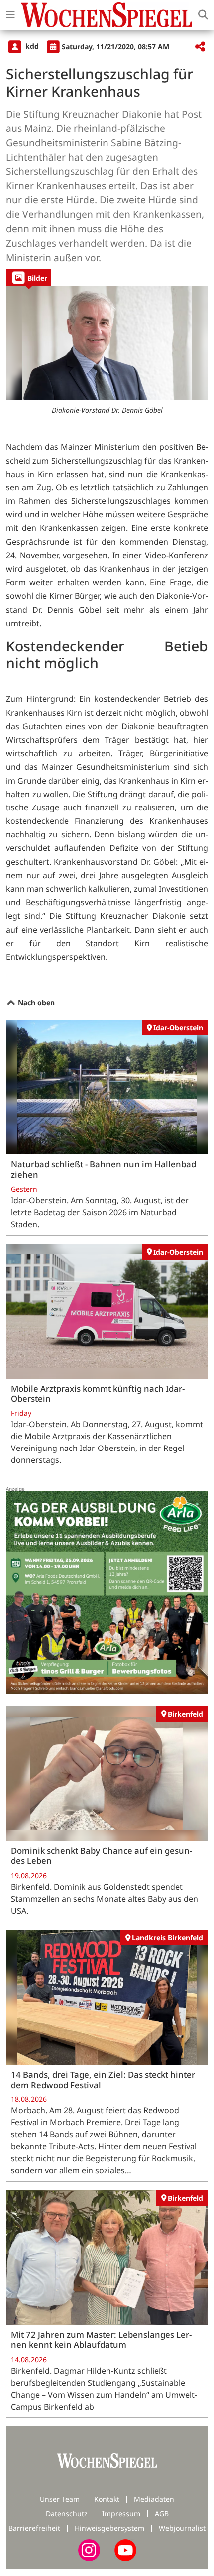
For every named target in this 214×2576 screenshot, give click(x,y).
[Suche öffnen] (203, 15)
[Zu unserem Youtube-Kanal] (125, 2549)
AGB (162, 2513)
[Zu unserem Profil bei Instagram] (89, 2549)
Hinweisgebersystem (109, 2528)
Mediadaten (154, 2499)
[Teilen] (200, 47)
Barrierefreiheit (34, 2528)
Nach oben (35, 1003)
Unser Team (60, 2499)
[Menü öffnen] (10, 15)
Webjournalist (182, 2528)
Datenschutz (67, 2513)
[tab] (29, 277)
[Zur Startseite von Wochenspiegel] (107, 15)
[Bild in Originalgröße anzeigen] (107, 343)
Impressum (121, 2513)
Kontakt (107, 2499)
